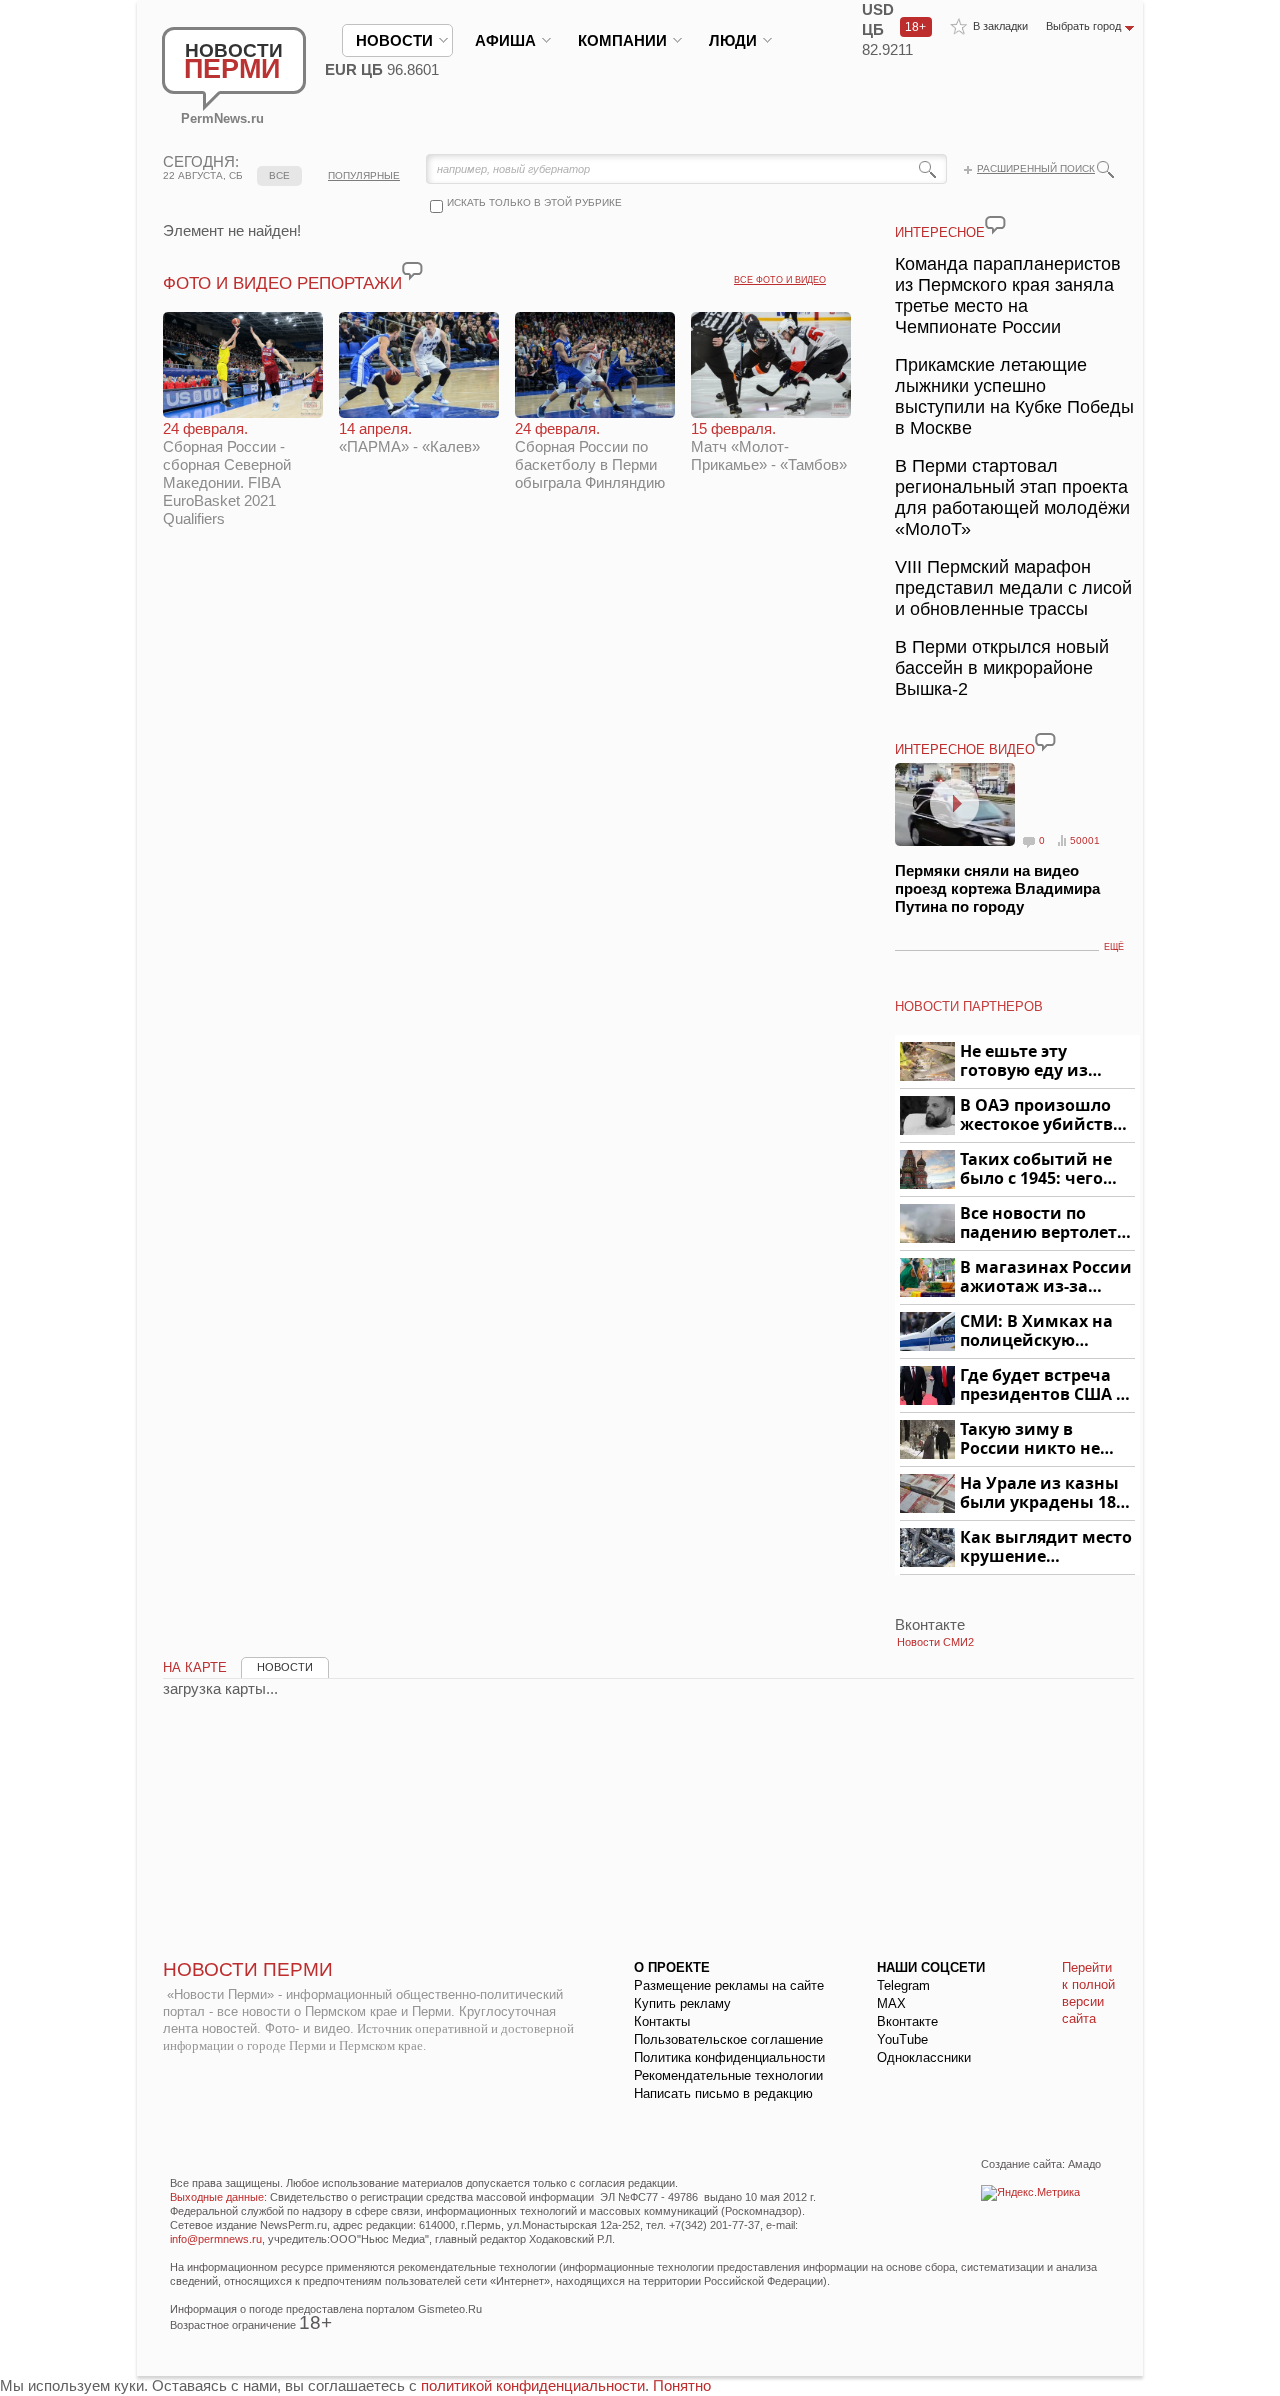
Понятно (682, 2385)
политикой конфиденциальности (533, 2385)
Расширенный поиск (1036, 168)
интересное (940, 232)
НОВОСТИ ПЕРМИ (248, 1969)
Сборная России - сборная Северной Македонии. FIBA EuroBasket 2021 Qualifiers (227, 473)
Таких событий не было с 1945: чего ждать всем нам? (1036, 1169)
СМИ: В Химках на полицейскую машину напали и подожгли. (1037, 1331)
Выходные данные (217, 2197)
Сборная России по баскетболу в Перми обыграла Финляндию (590, 455)
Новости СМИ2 (935, 1642)
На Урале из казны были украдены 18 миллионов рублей (1041, 1493)
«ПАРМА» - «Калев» (409, 437)
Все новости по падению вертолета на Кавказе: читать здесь (1043, 1223)
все (279, 175)
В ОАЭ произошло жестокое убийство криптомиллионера (1044, 1115)
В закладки (1000, 26)
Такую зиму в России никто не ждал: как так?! (1030, 1439)
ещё (1114, 947)
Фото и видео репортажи (282, 283)
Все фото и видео (780, 280)
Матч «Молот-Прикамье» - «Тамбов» (769, 446)
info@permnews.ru (216, 2239)
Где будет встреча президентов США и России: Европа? (1044, 1385)
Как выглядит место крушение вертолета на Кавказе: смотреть (1046, 1547)
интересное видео (965, 749)
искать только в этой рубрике (534, 202)
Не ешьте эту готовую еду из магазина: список (1035, 1061)
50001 (1085, 840)
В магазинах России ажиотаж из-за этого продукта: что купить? (1046, 1277)
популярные (364, 175)
